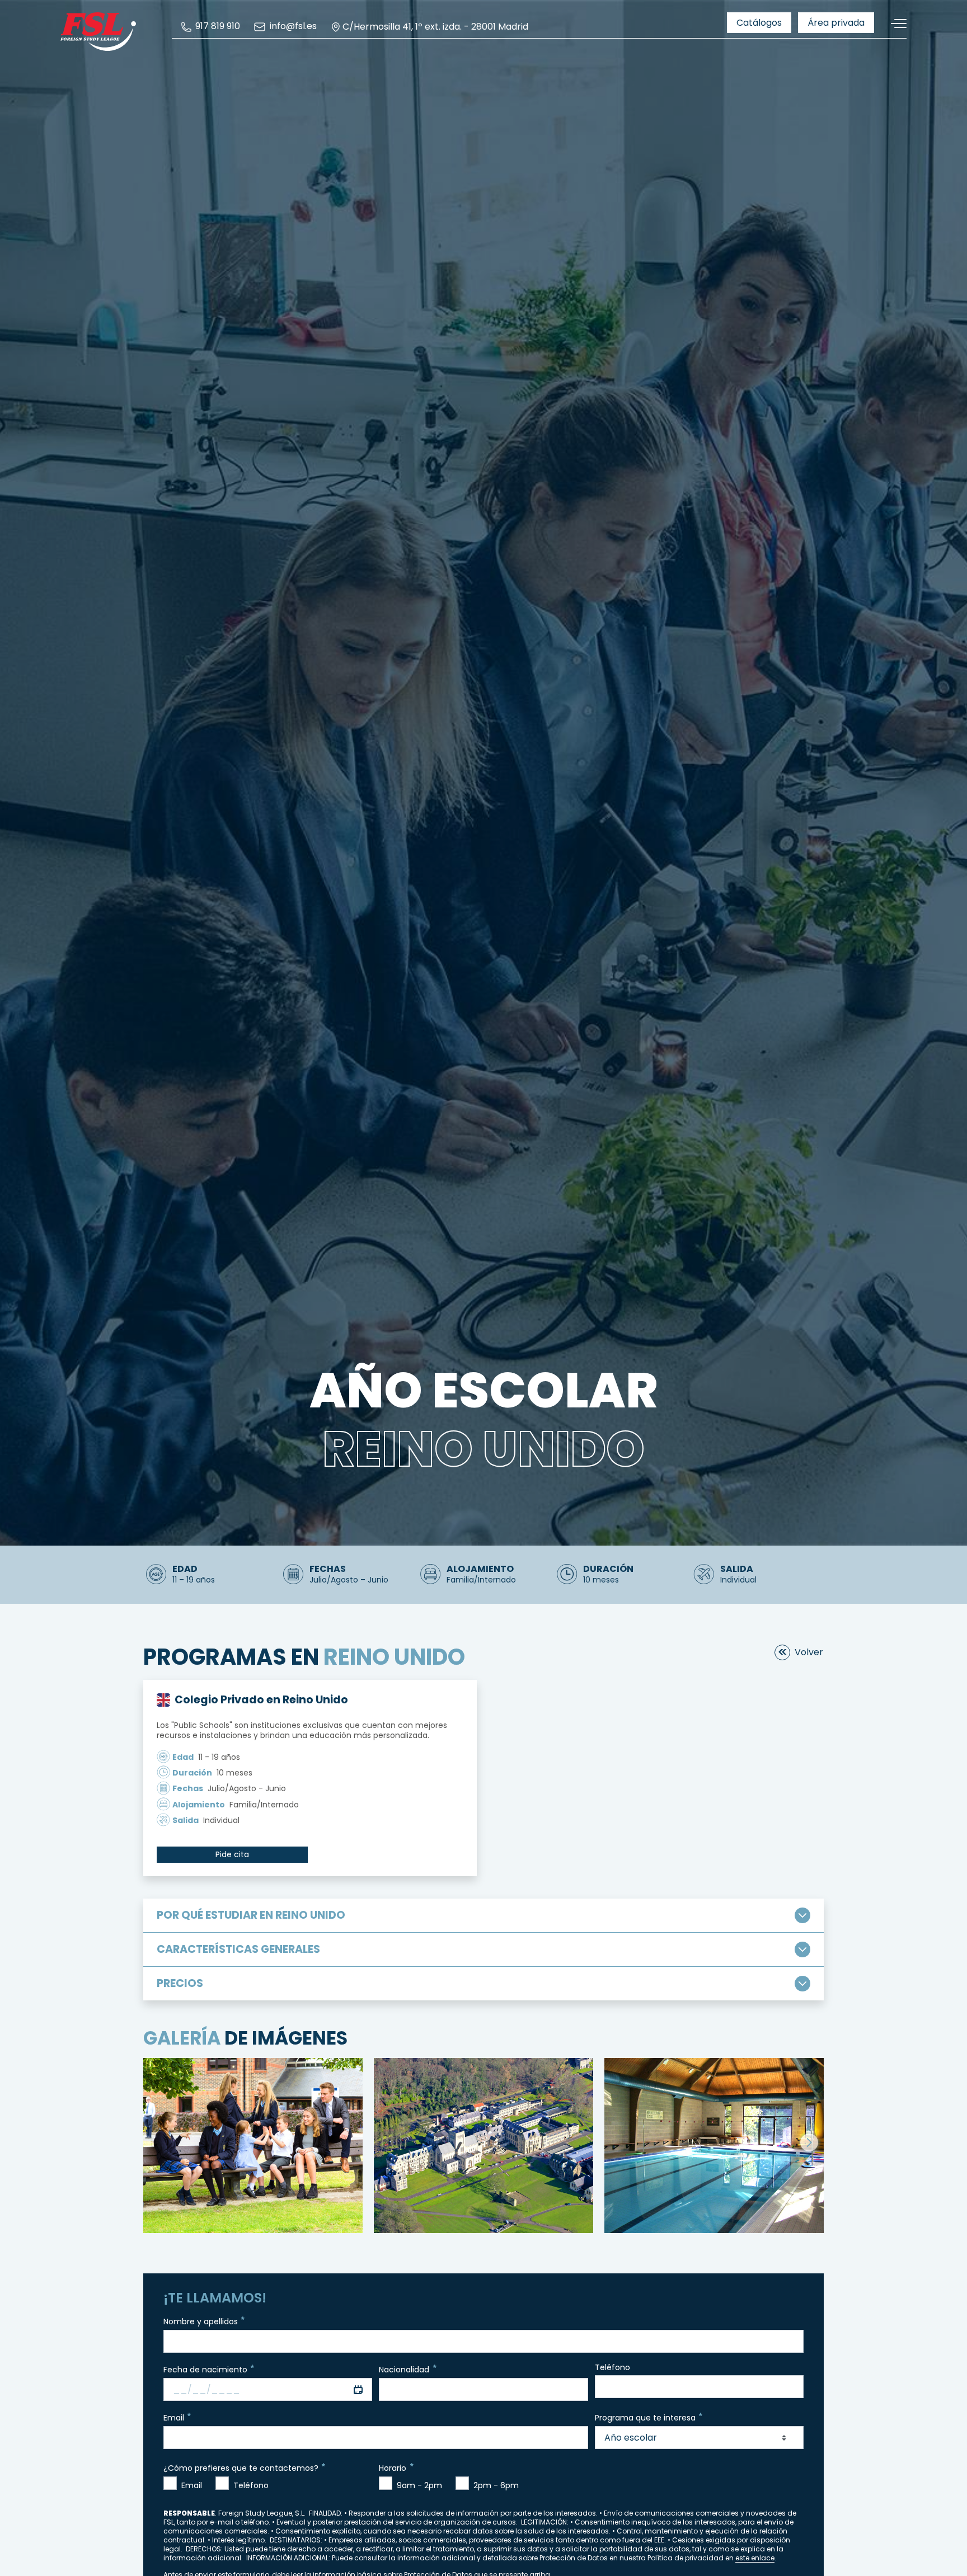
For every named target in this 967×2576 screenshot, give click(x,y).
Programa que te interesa (645, 2418)
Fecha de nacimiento (205, 2370)
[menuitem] (210, 27)
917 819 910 (217, 27)
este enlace (755, 2558)
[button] (809, 2142)
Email (174, 2418)
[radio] (170, 2483)
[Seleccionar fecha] (358, 2389)
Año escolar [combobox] (631, 2438)
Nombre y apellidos (201, 2321)
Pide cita (232, 1854)
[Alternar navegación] (895, 24)
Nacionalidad (404, 2370)
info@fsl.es (292, 27)
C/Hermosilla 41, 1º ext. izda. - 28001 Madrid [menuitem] (435, 27)
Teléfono (612, 2368)
